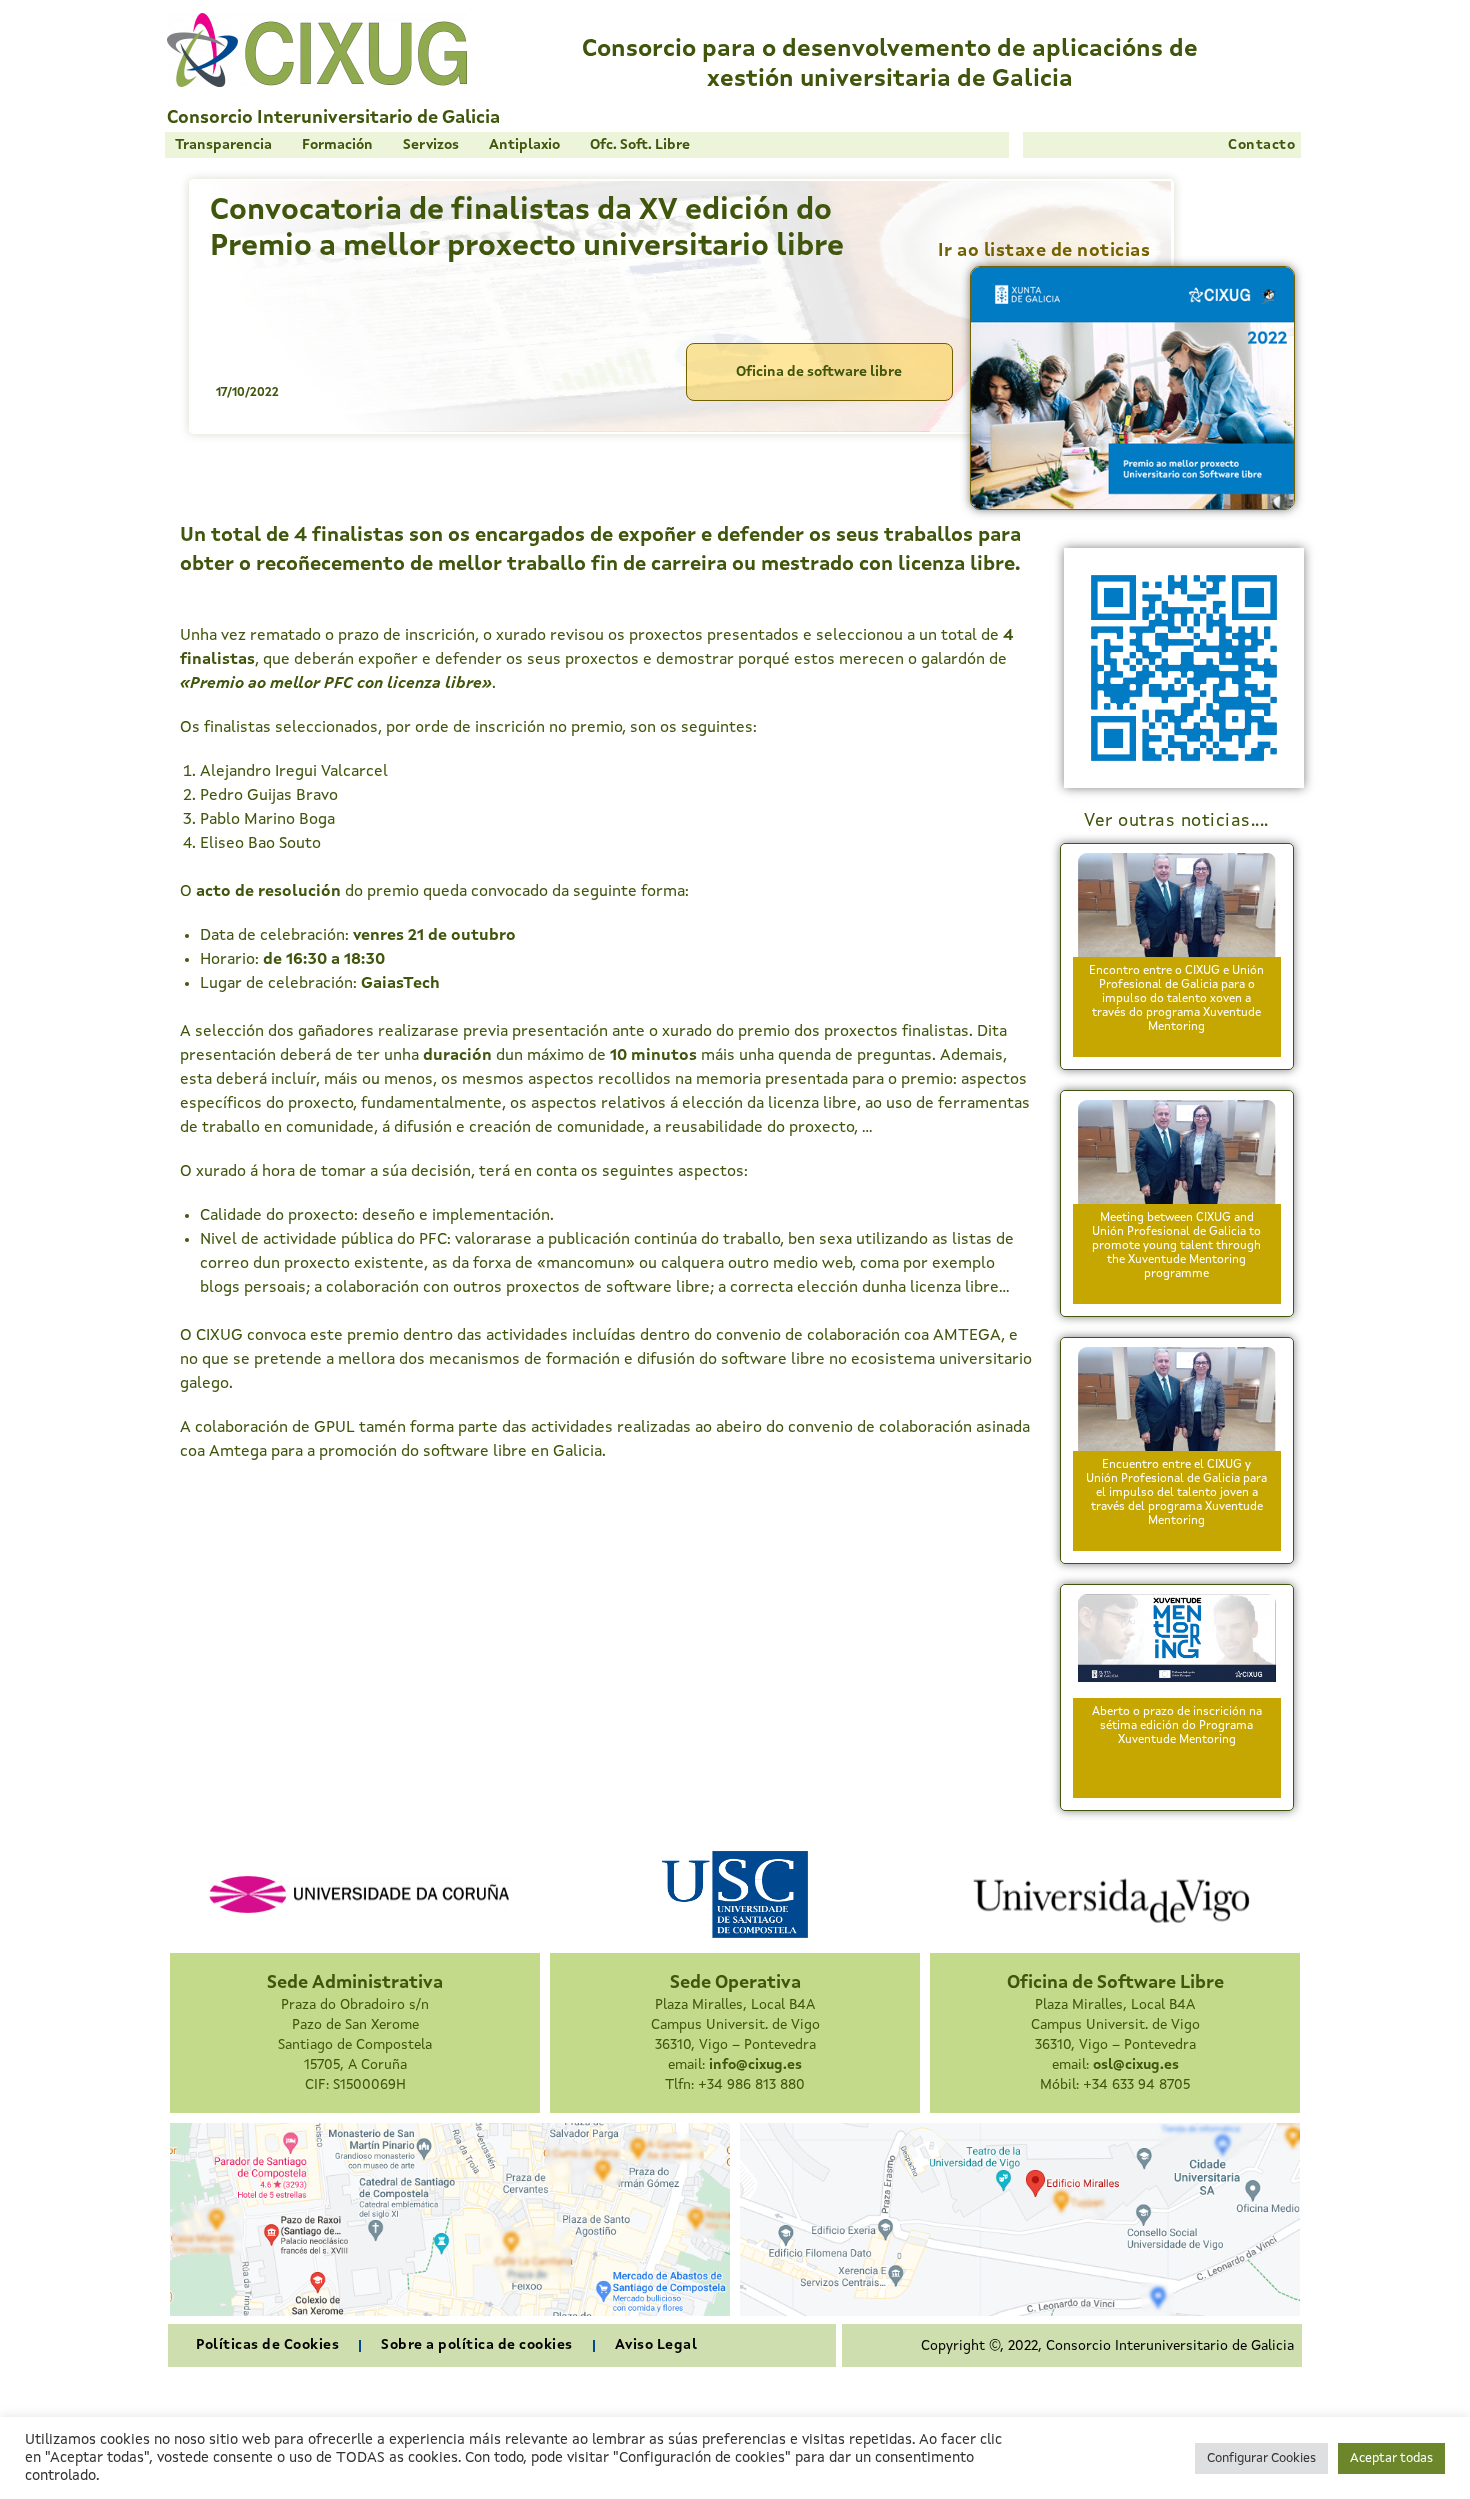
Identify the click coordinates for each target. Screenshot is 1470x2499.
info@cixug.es (755, 2065)
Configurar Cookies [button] (1261, 2458)
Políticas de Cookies (267, 2345)
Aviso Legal (656, 2345)
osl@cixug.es (1136, 2065)
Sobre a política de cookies (477, 2345)
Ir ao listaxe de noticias (1044, 251)
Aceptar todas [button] (1391, 2458)
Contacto (1261, 145)
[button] (223, 145)
